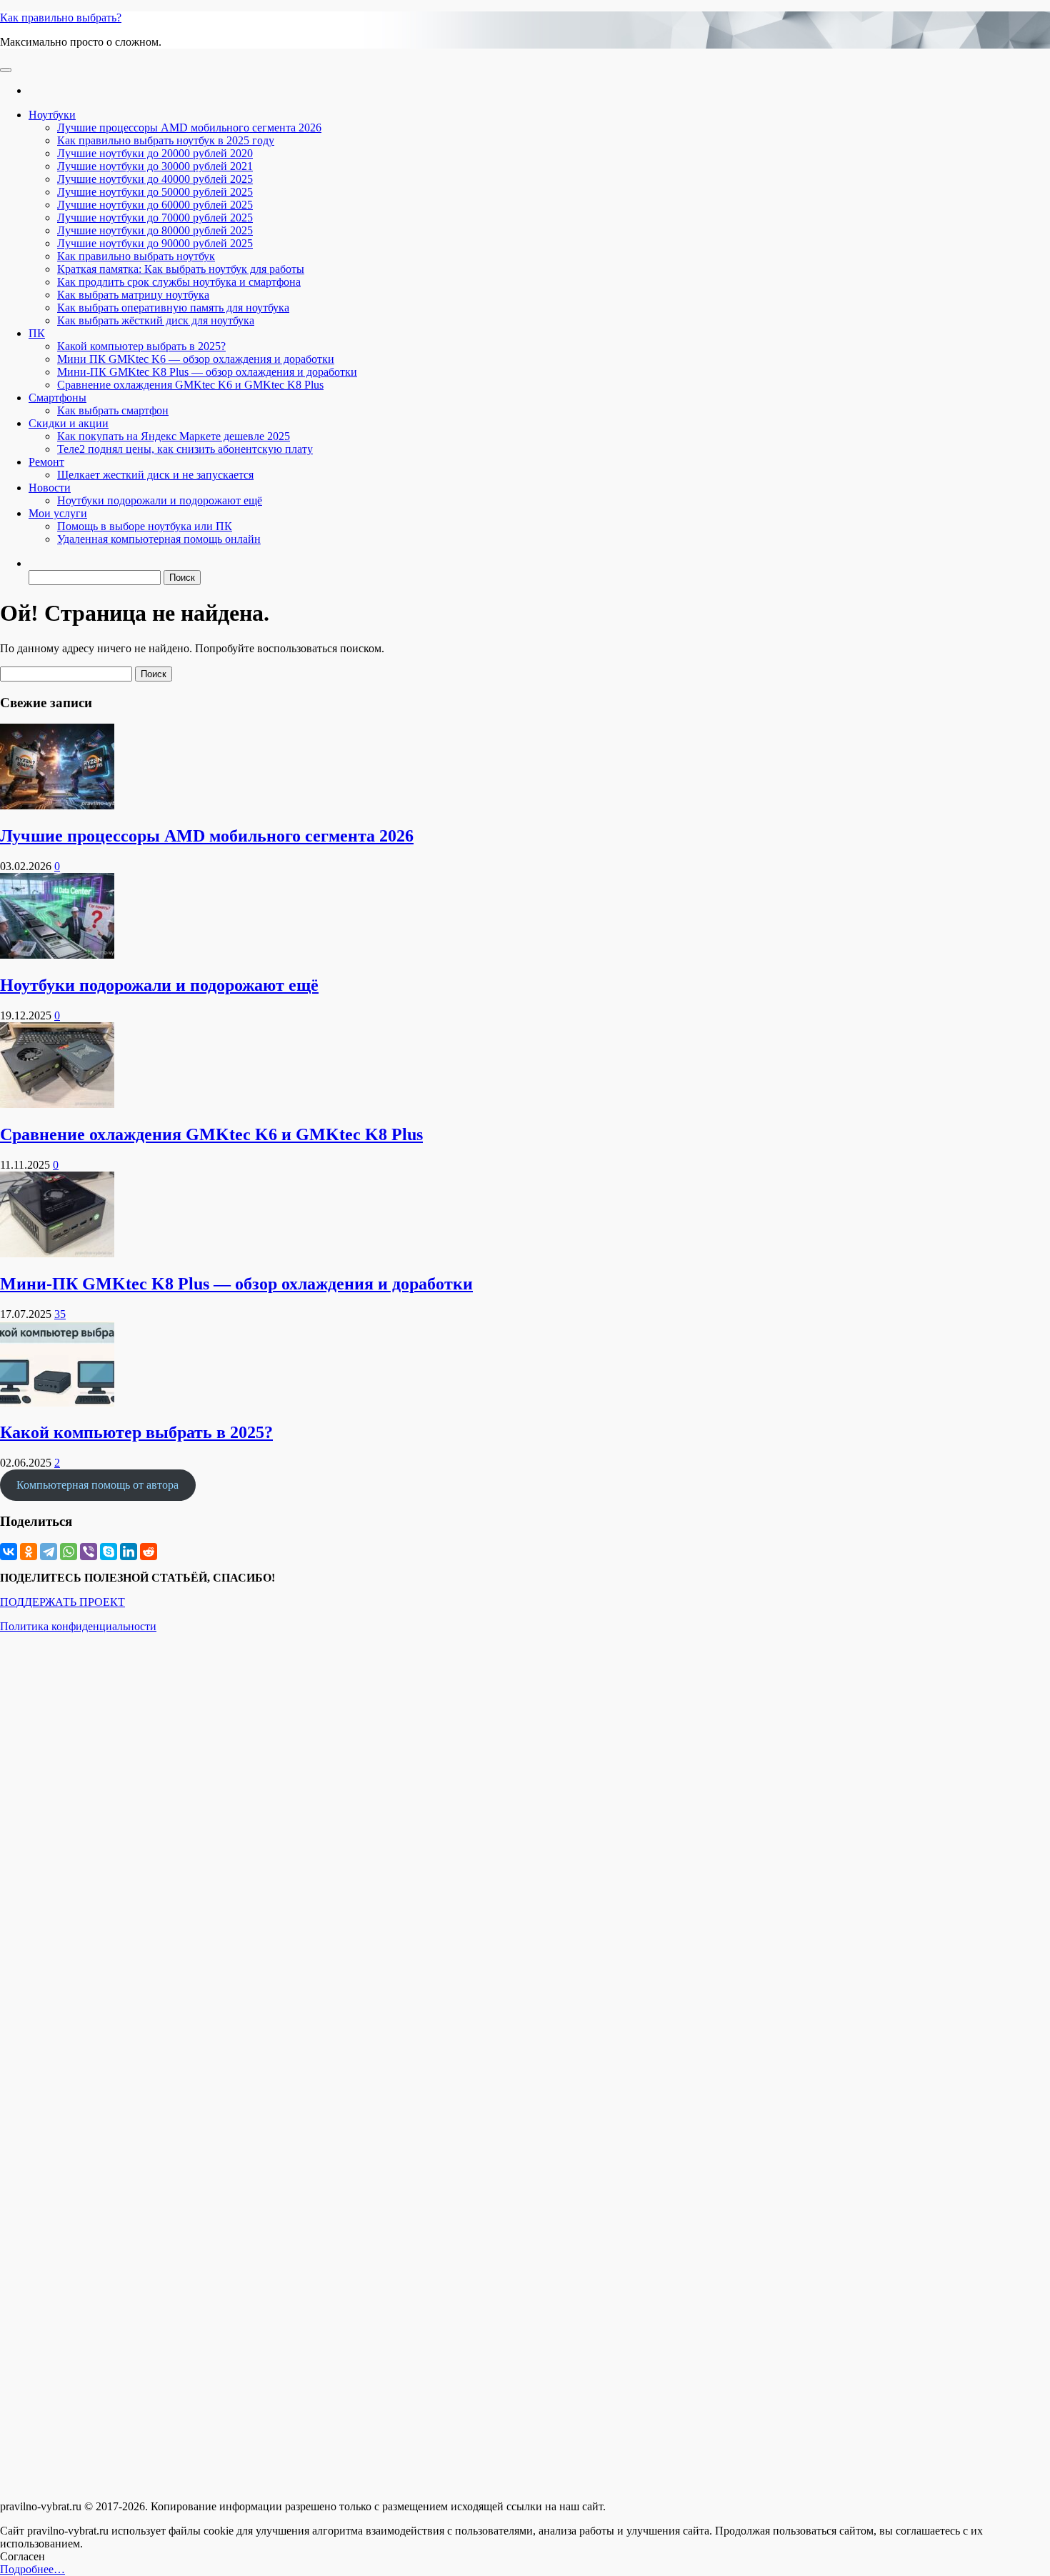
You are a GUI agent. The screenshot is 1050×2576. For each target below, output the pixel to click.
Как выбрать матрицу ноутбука (133, 295)
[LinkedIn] (129, 1552)
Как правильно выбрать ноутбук (136, 256)
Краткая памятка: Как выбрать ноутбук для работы (181, 269)
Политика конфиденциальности (78, 1626)
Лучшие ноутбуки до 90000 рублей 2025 (155, 243)
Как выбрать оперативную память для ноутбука (173, 308)
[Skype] (109, 1552)
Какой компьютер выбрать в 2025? (141, 346)
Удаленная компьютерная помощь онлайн (159, 539)
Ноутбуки (52, 115)
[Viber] (89, 1552)
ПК (37, 333)
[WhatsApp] (69, 1552)
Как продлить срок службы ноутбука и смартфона (179, 282)
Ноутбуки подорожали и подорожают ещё (160, 500)
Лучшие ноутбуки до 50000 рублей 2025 (155, 192)
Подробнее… (32, 2569)
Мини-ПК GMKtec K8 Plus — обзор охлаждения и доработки (207, 372)
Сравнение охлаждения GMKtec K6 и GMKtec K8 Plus (190, 385)
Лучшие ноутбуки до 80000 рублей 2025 (155, 230)
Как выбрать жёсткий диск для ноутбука (156, 320)
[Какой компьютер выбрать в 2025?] (57, 1403)
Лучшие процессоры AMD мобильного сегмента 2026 (189, 128)
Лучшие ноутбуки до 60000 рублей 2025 (155, 205)
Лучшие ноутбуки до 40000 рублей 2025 (155, 179)
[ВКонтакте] (9, 1552)
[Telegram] (49, 1552)
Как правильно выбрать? (61, 18)
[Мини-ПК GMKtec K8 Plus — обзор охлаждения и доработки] (57, 1253)
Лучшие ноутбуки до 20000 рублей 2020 (155, 153)
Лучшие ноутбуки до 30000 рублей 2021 (155, 166)
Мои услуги (58, 513)
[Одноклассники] (29, 1552)
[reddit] (149, 1552)
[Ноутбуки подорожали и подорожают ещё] (57, 955)
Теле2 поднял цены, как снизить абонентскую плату (185, 449)
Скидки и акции (69, 423)
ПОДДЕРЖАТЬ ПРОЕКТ (62, 1602)
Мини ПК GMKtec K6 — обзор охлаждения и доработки (196, 359)
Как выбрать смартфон (113, 410)
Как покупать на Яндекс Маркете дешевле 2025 (174, 436)
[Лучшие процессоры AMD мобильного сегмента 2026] (57, 805)
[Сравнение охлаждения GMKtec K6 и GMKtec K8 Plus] (57, 1104)
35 (60, 1314)
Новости (50, 488)
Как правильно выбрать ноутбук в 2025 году (166, 140)
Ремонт (46, 462)
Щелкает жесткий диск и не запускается (155, 475)
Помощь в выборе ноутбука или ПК (145, 526)
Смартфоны (57, 398)
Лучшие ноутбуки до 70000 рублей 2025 (155, 218)
